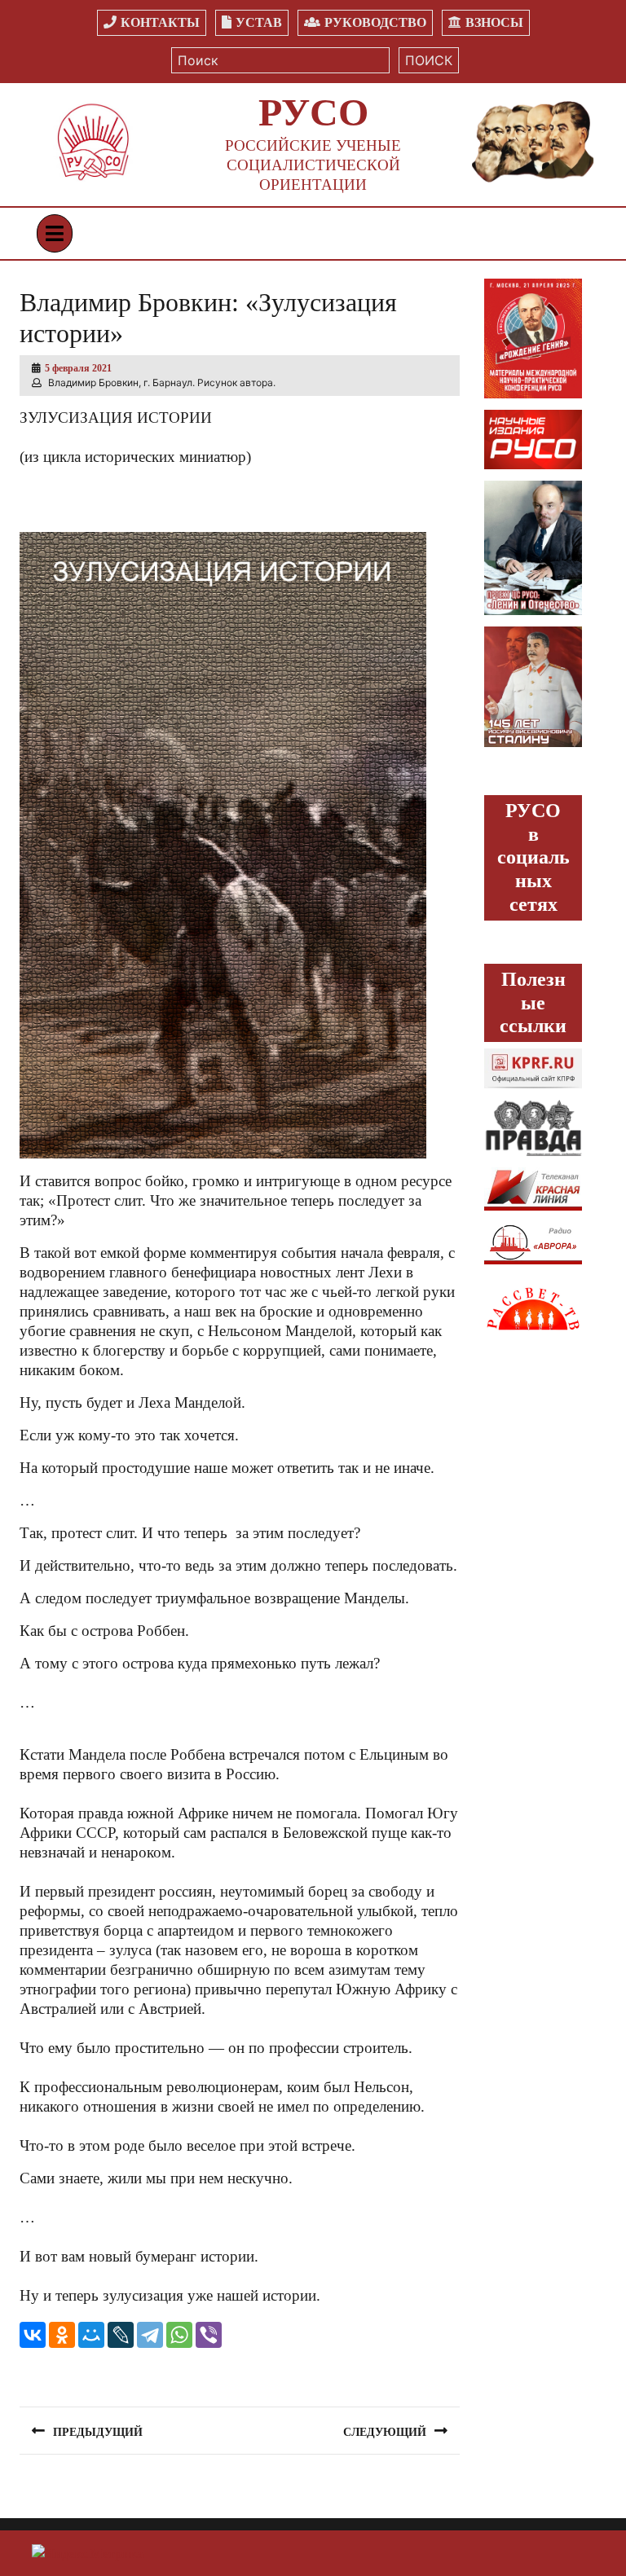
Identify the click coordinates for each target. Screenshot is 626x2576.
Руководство (375, 22)
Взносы (494, 22)
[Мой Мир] (91, 2335)
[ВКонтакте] (33, 2335)
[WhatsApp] (179, 2335)
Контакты (160, 22)
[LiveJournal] (121, 2335)
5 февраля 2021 (78, 368)
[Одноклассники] (62, 2335)
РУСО (313, 112)
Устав (259, 22)
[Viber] (209, 2335)
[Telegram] (150, 2335)
